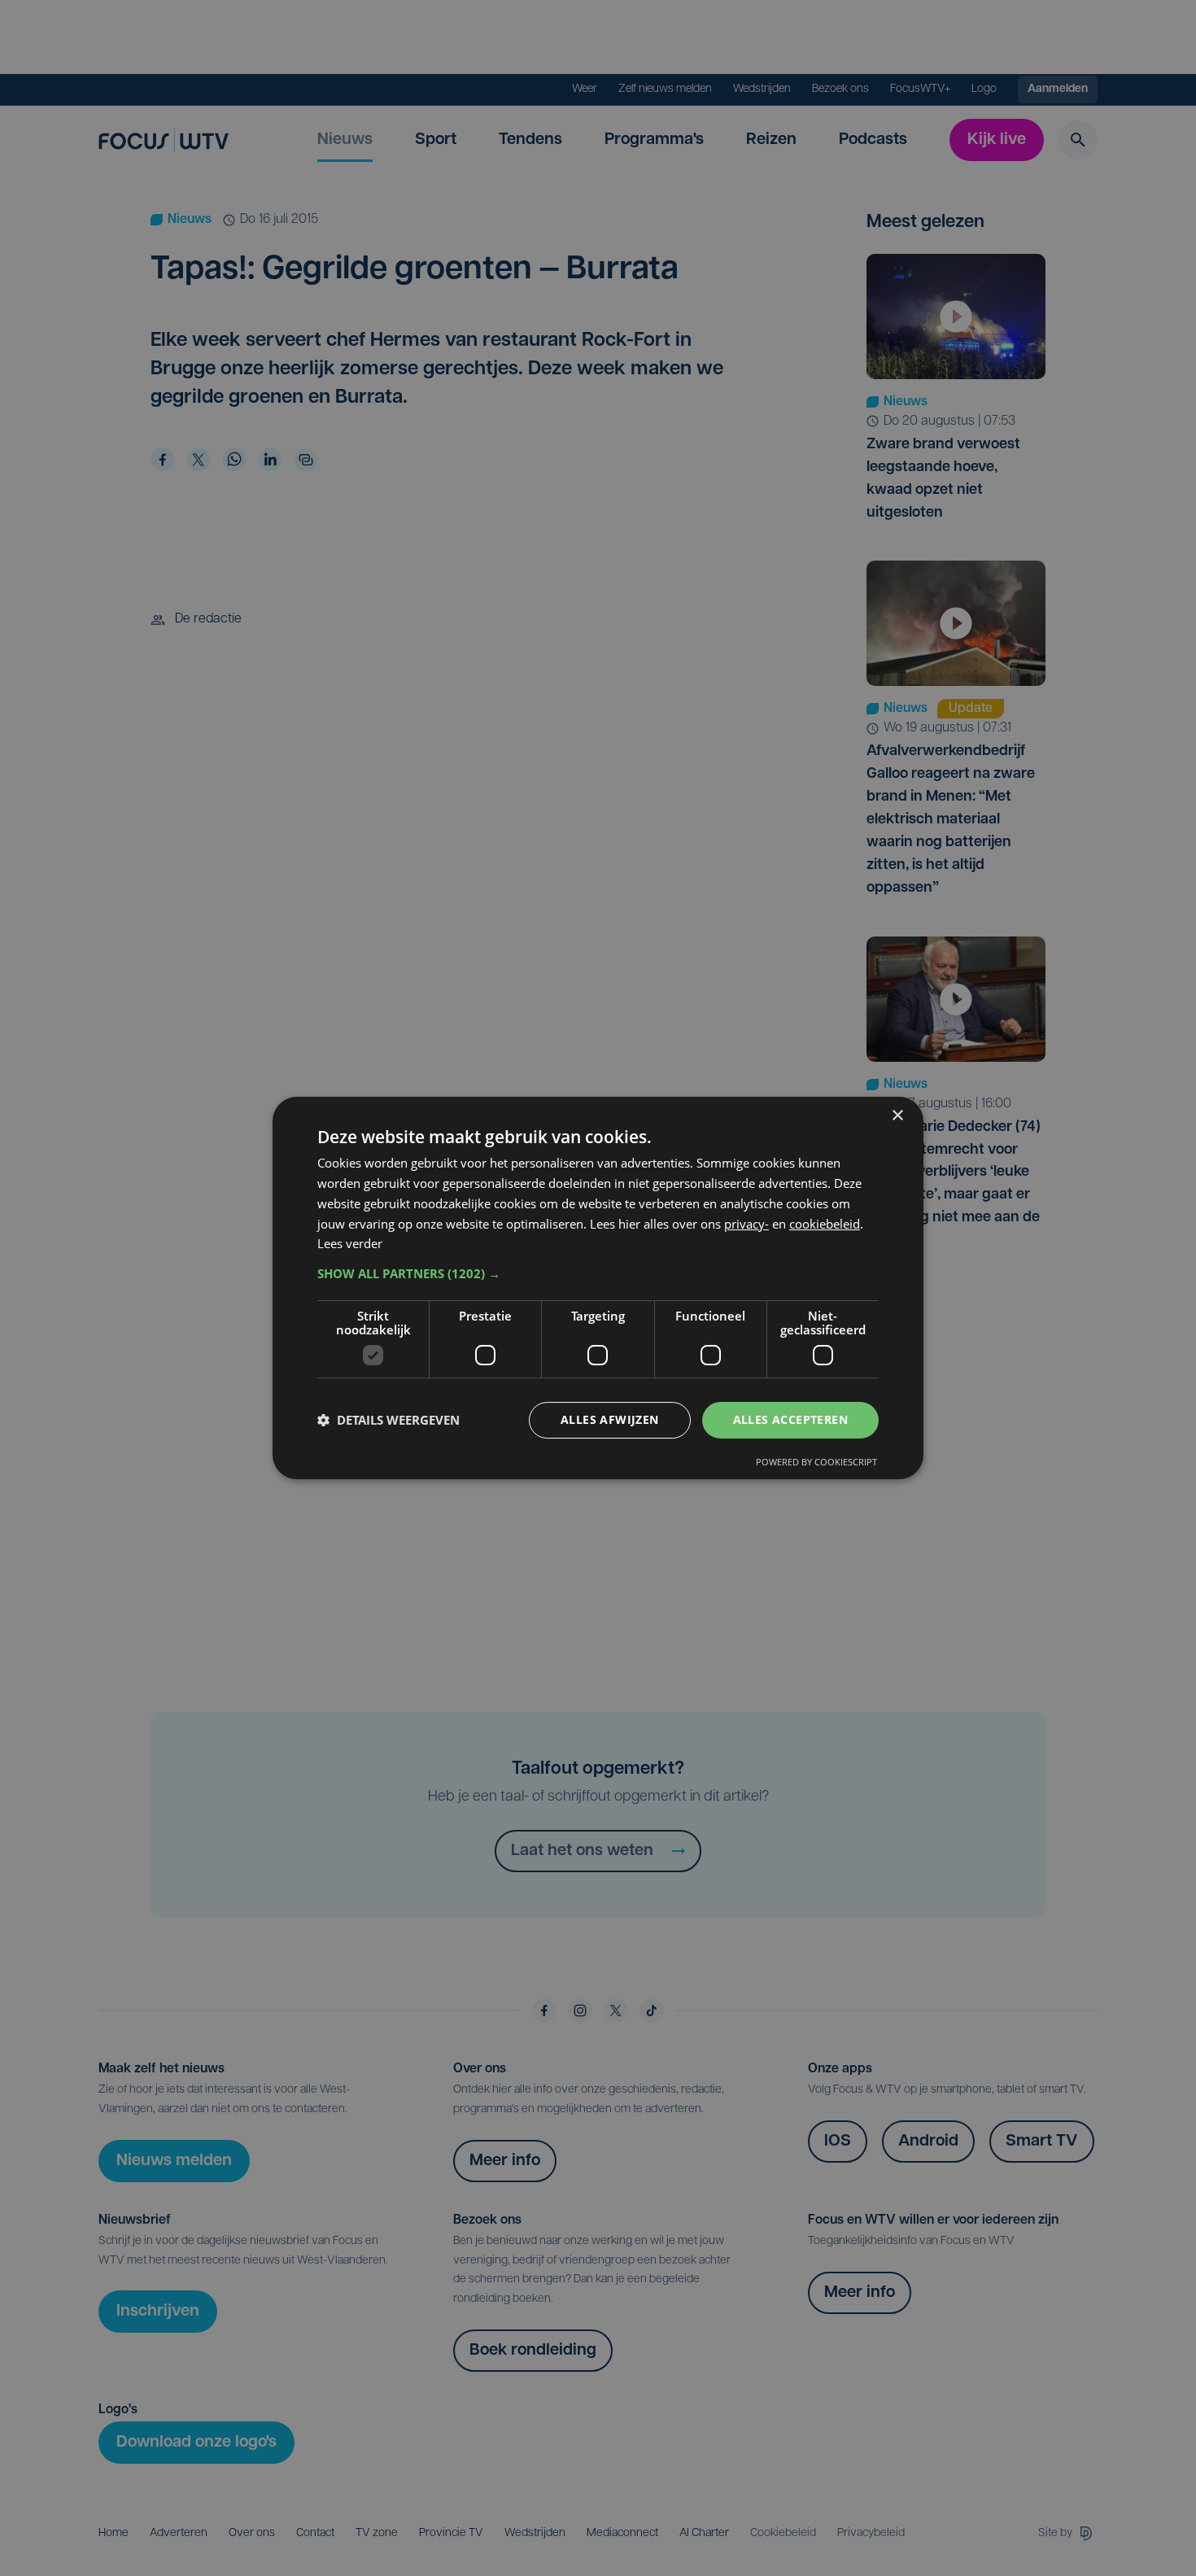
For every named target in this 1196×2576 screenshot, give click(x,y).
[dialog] (598, 1288)
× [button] (897, 1116)
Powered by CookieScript (816, 1462)
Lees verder (350, 1243)
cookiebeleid (825, 1224)
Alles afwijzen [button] (610, 1419)
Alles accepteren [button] (790, 1419)
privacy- (746, 1224)
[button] (598, 1273)
